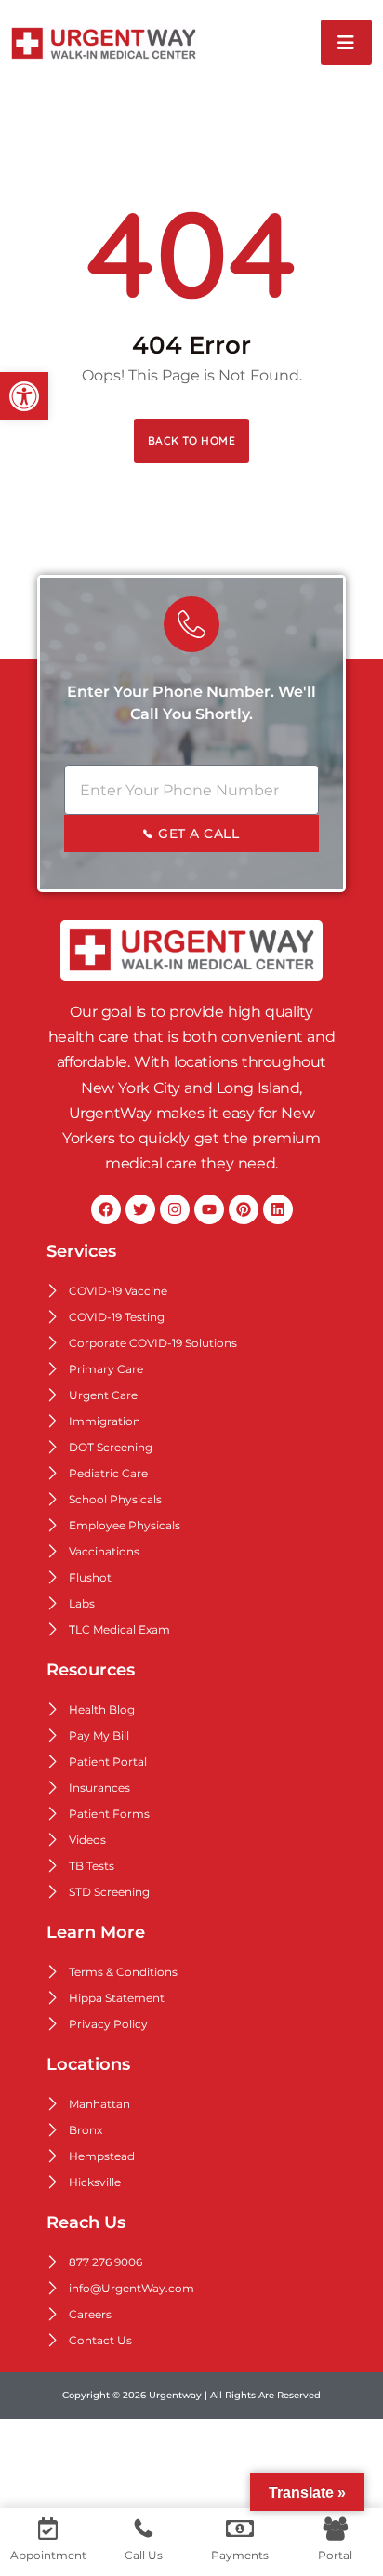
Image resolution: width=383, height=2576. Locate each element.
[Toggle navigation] (346, 42)
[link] (24, 396)
